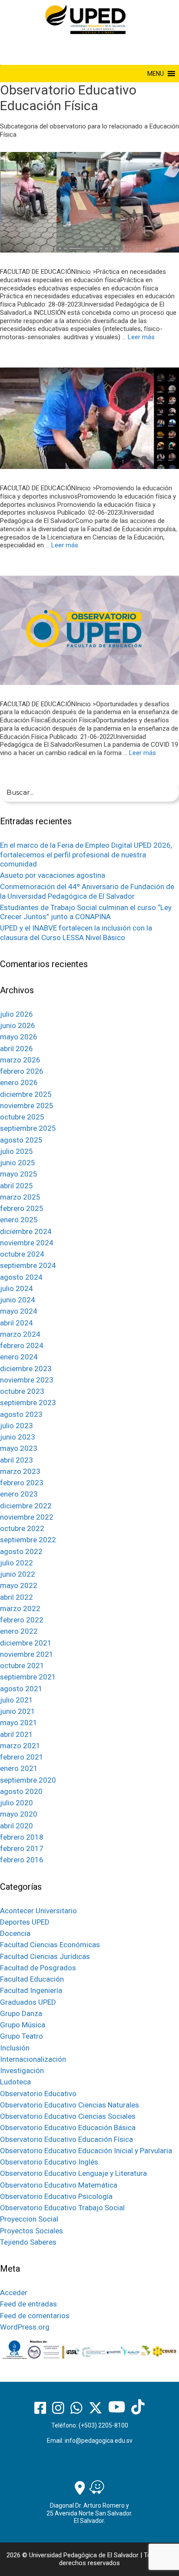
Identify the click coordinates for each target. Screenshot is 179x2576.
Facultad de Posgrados (38, 1968)
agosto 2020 (21, 1791)
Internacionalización (33, 2059)
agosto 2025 (21, 1140)
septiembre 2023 (28, 1403)
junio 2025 (18, 1163)
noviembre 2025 (27, 1106)
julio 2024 (17, 1288)
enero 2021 (19, 1768)
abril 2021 (17, 1734)
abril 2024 (17, 1323)
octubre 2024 (22, 1254)
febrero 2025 (22, 1208)
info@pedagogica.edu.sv (99, 2441)
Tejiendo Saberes (28, 2242)
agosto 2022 (21, 1551)
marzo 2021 (20, 1746)
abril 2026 (17, 1049)
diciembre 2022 (26, 1506)
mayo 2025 (19, 1174)
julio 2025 (17, 1151)
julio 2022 (17, 1563)
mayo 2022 (19, 1585)
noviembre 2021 (27, 1654)
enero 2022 (19, 1631)
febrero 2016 (22, 1860)
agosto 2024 (21, 1277)
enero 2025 (19, 1220)
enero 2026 (19, 1082)
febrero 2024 (22, 1345)
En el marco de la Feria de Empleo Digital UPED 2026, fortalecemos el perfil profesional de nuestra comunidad (86, 855)
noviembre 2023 (27, 1380)
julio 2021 (17, 1700)
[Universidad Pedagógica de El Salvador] (85, 19)
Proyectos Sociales (31, 2231)
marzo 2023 (20, 1471)
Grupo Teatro (22, 2036)
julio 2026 (17, 1014)
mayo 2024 (19, 1311)
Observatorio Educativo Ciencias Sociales (68, 2116)
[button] (156, 74)
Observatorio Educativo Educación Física (66, 2139)
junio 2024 (18, 1300)
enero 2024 (19, 1357)
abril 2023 (17, 1460)
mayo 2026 (19, 1037)
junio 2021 (18, 1711)
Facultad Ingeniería (31, 1990)
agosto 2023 (21, 1414)
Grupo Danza (21, 2013)
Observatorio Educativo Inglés (49, 2162)
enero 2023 (19, 1494)
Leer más (141, 337)
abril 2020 (17, 1826)
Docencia (15, 1933)
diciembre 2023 (26, 1369)
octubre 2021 (22, 1666)
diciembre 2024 (26, 1231)
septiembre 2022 (28, 1540)
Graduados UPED (28, 2002)
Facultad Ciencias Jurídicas (45, 1956)
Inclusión (15, 2048)
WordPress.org (25, 2327)
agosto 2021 (21, 1689)
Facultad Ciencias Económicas (50, 1945)
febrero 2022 (22, 1620)
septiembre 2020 (28, 1780)
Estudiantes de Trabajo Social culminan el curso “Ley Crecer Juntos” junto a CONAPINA (86, 912)
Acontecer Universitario (38, 1911)
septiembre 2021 (28, 1677)
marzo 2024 (20, 1334)
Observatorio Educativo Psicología (56, 2196)
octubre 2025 (22, 1117)
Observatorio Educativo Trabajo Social (62, 2208)
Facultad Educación (32, 1979)
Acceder (14, 2293)
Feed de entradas (28, 2304)
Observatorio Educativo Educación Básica (68, 2128)
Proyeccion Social (29, 2219)
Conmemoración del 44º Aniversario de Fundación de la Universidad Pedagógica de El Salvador (87, 891)
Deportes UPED (25, 1922)
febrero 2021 (22, 1757)
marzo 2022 (20, 1608)
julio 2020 (17, 1803)
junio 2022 (18, 1574)
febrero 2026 (22, 1071)
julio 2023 (17, 1426)
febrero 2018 (22, 1837)
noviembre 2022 (27, 1517)
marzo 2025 (20, 1197)
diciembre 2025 (26, 1094)
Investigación (22, 2070)
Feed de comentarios (35, 2316)
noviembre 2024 (27, 1243)
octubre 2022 (22, 1528)
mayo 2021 (19, 1723)
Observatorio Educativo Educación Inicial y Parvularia (86, 2151)
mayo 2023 (19, 1448)
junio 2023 (18, 1437)
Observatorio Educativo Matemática (59, 2185)
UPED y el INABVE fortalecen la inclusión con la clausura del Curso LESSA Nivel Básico (76, 932)
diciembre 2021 (26, 1643)
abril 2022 (17, 1597)
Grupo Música (23, 2025)
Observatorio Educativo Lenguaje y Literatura (73, 2173)
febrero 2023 (22, 1483)
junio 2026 (18, 1025)
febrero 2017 (22, 1848)
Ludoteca (15, 2082)
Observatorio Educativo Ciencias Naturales (70, 2105)
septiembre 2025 (28, 1128)
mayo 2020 (19, 1814)
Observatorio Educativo (38, 2094)
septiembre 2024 (28, 1265)
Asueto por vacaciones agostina (53, 875)
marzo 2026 (20, 1060)
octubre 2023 (22, 1391)
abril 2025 (17, 1186)
